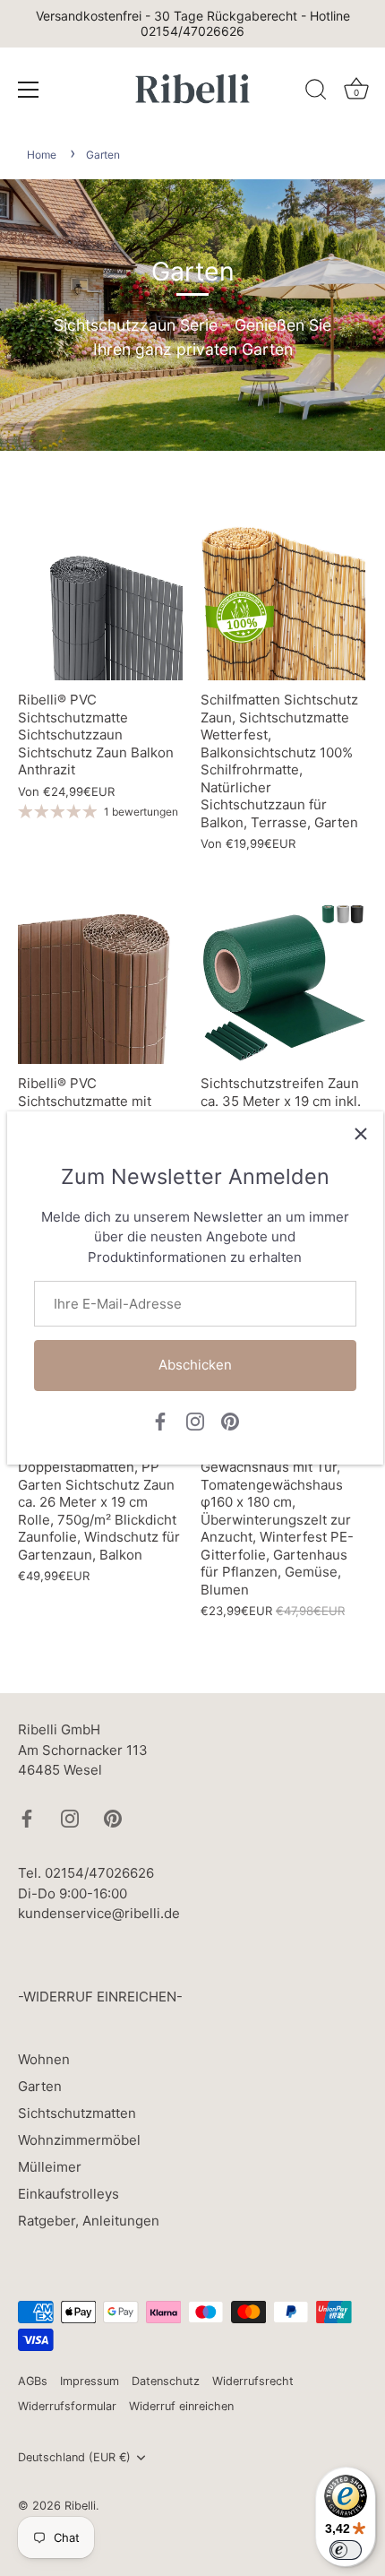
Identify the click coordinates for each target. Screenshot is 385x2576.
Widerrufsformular (67, 2406)
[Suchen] (316, 92)
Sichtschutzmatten (77, 2113)
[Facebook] (160, 1420)
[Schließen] (361, 1134)
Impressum (90, 2381)
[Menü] (29, 90)
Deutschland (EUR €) (74, 2457)
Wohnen (44, 2059)
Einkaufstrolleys (68, 2194)
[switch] (346, 2550)
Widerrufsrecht (253, 2381)
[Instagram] (195, 1420)
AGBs (33, 2381)
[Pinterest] (230, 1420)
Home (42, 155)
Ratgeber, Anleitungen (89, 2221)
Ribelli (80, 2506)
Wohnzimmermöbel (79, 2140)
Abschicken (195, 1365)
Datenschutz (166, 2381)
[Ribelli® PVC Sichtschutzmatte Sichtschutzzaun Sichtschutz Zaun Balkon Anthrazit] (100, 598)
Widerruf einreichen (181, 2406)
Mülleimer (50, 2167)
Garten (103, 155)
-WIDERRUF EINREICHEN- (100, 1997)
